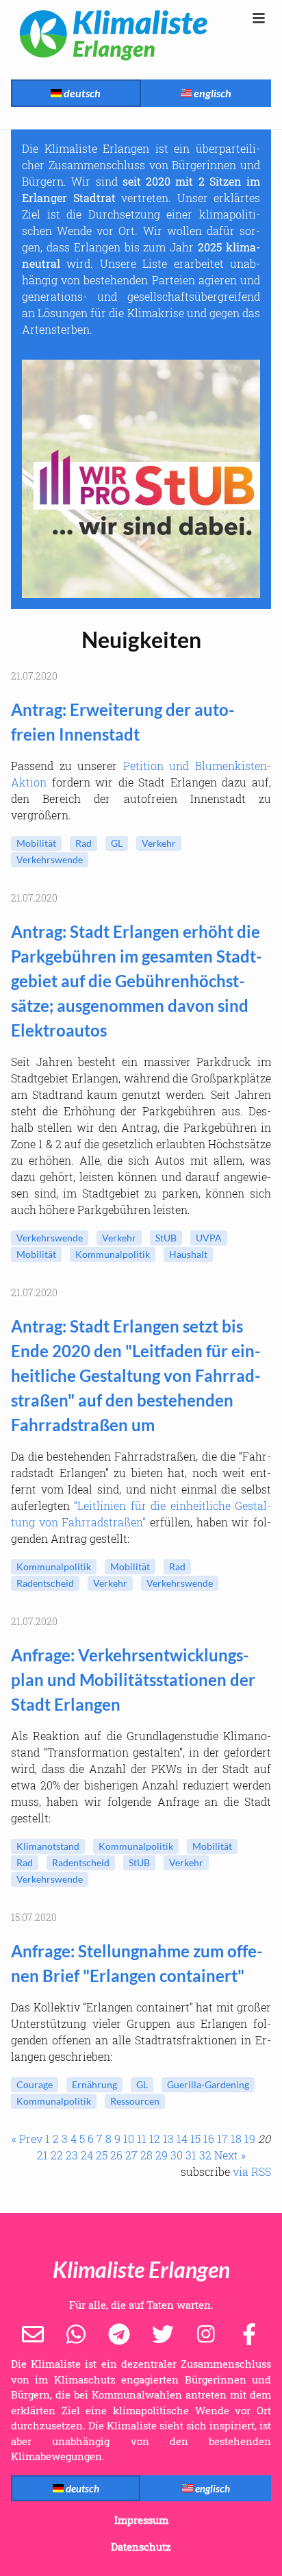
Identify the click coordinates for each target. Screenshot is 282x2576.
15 (195, 2139)
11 (142, 2139)
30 (177, 2155)
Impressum (141, 2520)
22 (57, 2155)
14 (182, 2139)
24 (87, 2155)
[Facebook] (249, 2333)
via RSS (252, 2171)
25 (102, 2155)
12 (155, 2139)
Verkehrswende (50, 859)
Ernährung (94, 2084)
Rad (84, 843)
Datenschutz (141, 2547)
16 (209, 2139)
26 (116, 2155)
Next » (230, 2155)
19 (250, 2139)
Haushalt (188, 1254)
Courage (35, 2084)
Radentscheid (45, 1583)
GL (117, 843)
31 (191, 2155)
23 (72, 2155)
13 (168, 2139)
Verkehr (159, 843)
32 (205, 2155)
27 (131, 2155)
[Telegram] (119, 2333)
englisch (211, 93)
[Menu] (259, 18)
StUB (166, 1238)
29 (162, 2155)
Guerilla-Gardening (208, 2084)
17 (222, 2139)
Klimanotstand (48, 1846)
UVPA (209, 1238)
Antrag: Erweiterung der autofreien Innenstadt (123, 722)
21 (42, 2155)
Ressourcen (135, 2101)
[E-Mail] (33, 2333)
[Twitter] (163, 2333)
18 (236, 2139)
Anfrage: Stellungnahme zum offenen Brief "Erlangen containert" (137, 1963)
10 (129, 2139)
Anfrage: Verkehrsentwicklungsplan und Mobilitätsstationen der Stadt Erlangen (133, 1680)
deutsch (81, 93)
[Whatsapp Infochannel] (76, 2333)
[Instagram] (206, 2333)
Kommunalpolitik (113, 1254)
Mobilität (36, 843)
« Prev (27, 2139)
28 (146, 2155)
